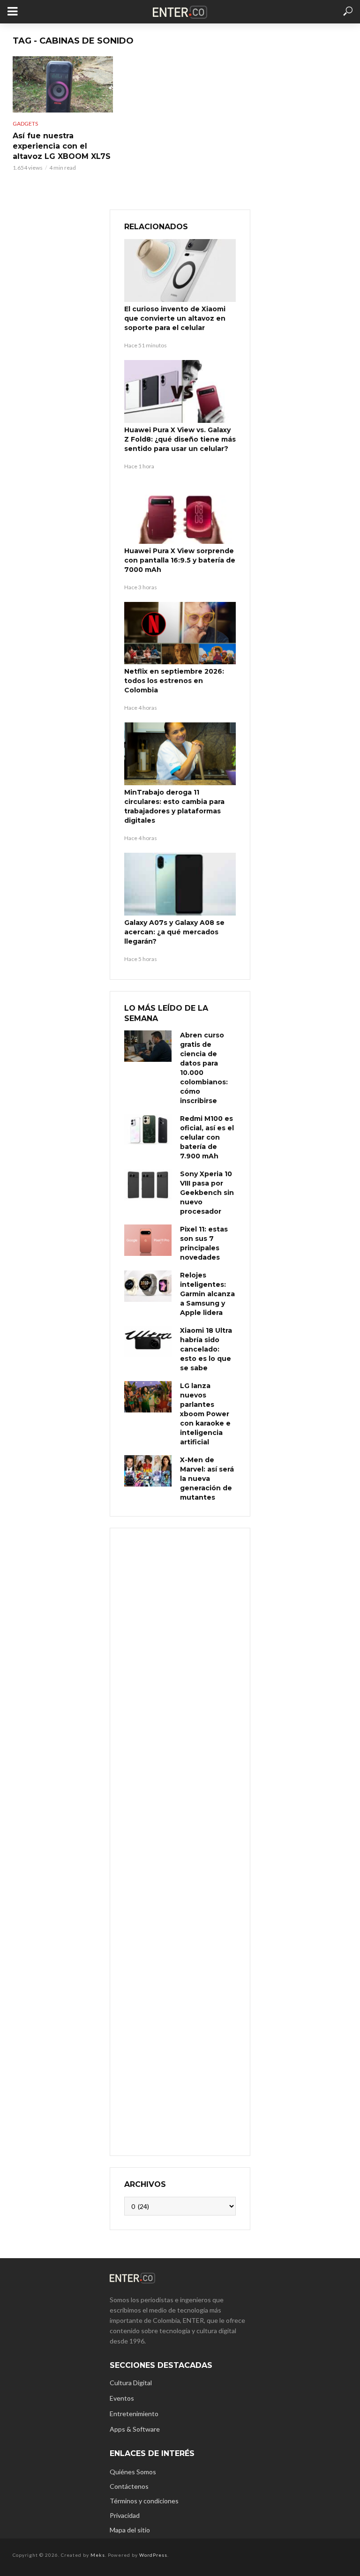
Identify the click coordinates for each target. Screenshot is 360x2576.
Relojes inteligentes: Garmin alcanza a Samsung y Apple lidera (207, 1294)
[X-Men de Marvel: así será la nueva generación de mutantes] (148, 1471)
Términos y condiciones (144, 2501)
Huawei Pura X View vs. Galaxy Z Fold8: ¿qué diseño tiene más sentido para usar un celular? (180, 439)
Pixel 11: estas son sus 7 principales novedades (204, 1243)
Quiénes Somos (133, 2472)
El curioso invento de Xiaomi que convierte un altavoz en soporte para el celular (175, 318)
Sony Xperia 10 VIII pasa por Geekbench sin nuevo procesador (207, 1193)
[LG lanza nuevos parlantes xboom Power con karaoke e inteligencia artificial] (148, 1397)
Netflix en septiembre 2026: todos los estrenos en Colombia (174, 681)
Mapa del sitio (130, 2530)
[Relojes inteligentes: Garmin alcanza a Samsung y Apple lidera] (148, 1286)
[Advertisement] (180, 1841)
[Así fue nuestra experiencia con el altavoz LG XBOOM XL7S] (63, 84)
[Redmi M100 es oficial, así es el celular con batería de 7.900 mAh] (148, 1130)
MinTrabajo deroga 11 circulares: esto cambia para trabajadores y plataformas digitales (174, 806)
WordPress (153, 2555)
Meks (98, 2555)
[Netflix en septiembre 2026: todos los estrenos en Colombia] (180, 633)
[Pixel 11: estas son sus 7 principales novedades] (148, 1240)
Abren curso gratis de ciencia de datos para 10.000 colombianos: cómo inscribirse (204, 1068)
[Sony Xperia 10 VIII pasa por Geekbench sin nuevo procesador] (148, 1185)
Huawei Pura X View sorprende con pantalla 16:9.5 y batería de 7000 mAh (180, 560)
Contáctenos (129, 2486)
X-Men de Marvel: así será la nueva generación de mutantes (207, 1479)
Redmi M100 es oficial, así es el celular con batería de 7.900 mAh (207, 1137)
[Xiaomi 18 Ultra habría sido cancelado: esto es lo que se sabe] (148, 1341)
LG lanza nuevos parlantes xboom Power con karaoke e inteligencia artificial (205, 1414)
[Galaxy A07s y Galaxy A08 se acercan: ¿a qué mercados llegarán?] (180, 884)
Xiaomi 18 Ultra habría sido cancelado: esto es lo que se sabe (206, 1349)
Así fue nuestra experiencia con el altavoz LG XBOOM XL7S (62, 146)
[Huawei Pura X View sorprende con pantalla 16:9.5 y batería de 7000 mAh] (180, 512)
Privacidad (125, 2515)
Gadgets (25, 124)
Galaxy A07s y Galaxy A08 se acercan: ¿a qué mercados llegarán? (174, 932)
